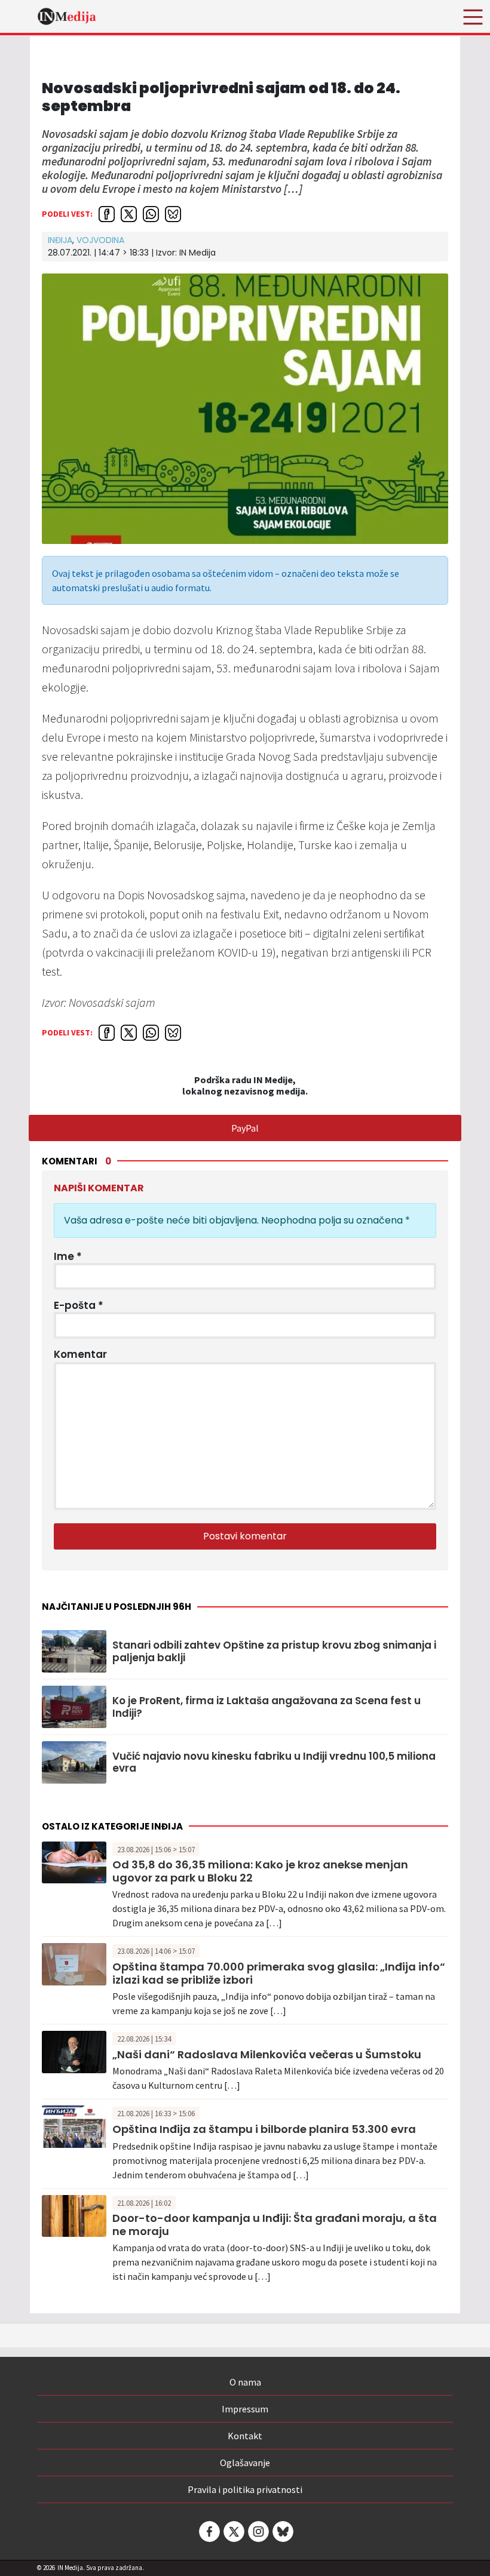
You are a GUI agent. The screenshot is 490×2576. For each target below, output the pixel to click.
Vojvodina (100, 240)
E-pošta (79, 1305)
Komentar (80, 1354)
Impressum (245, 2409)
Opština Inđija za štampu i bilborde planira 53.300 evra (264, 2129)
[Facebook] (209, 2532)
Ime (68, 1256)
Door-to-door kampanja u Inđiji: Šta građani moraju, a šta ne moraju (275, 2225)
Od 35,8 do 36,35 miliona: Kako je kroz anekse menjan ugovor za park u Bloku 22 (260, 1871)
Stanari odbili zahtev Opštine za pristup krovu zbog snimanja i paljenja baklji (274, 1651)
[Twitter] (233, 2532)
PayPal (245, 1128)
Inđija (60, 240)
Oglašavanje (245, 2463)
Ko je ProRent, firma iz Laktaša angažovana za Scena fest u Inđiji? (267, 1707)
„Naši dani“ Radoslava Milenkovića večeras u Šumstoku (267, 2054)
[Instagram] (258, 2532)
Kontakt (245, 2436)
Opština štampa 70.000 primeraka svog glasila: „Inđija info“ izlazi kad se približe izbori (279, 1973)
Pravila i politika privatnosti (245, 2489)
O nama (245, 2382)
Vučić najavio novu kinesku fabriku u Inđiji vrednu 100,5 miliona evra (274, 1762)
